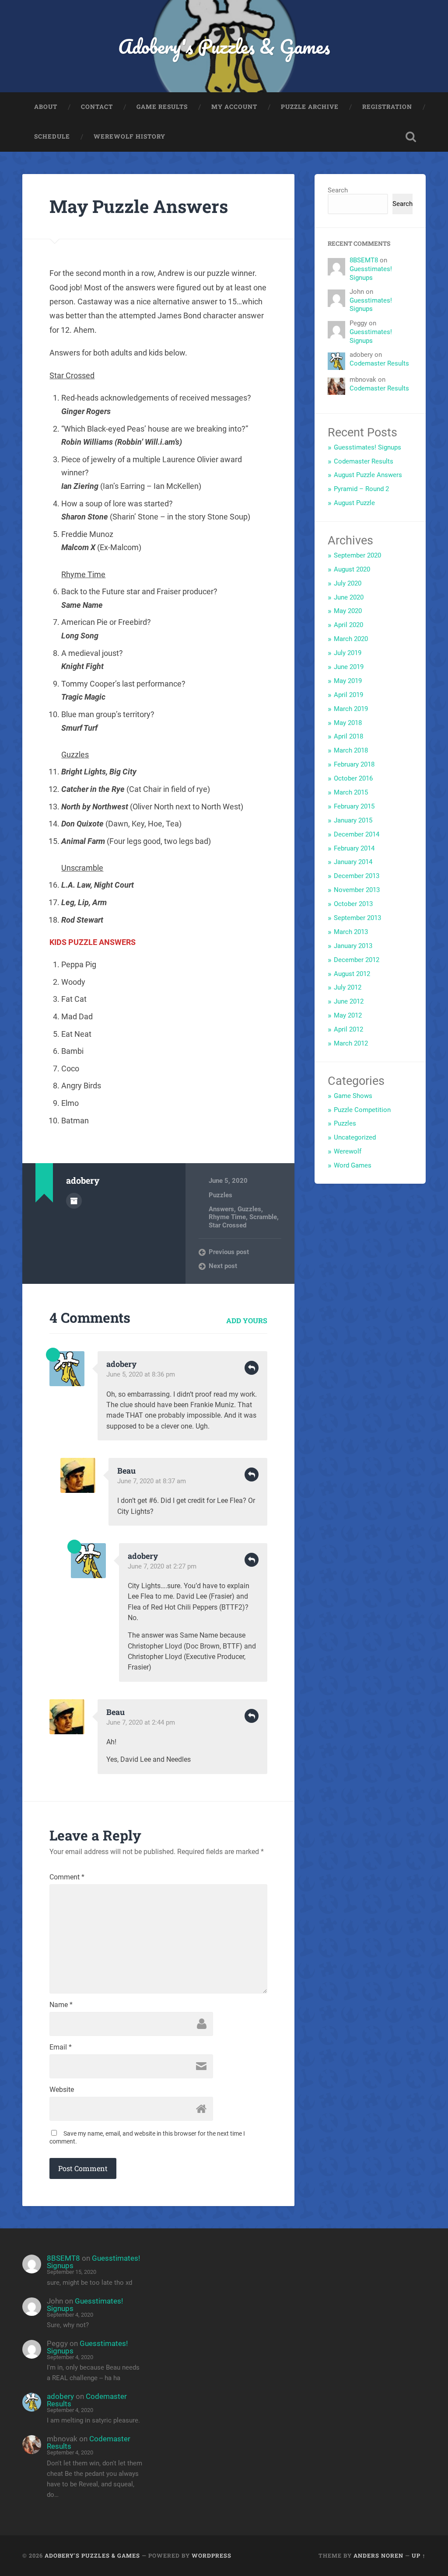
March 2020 (351, 639)
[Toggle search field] (411, 137)
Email (61, 2047)
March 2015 (351, 792)
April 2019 (348, 695)
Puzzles (220, 1195)
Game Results (162, 107)
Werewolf (348, 1151)
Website (62, 2090)
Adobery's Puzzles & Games (224, 46)
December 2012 (357, 960)
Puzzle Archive (310, 107)
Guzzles (249, 1209)
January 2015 (353, 820)
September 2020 (357, 555)
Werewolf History (129, 136)
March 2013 (351, 932)
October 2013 (353, 904)
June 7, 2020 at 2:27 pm (162, 1566)
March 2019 (351, 709)
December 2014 (357, 834)
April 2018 (348, 736)
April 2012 (348, 1029)
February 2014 (354, 848)
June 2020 (349, 597)
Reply (252, 1368)
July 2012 (348, 987)
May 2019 (348, 681)
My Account (234, 107)
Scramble (263, 1217)
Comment (67, 1877)
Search (338, 190)
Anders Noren (378, 2555)
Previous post (229, 1252)
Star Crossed (227, 1225)
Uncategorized (355, 1137)
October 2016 (353, 778)
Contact (97, 107)
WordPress (212, 2555)
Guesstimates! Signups (371, 273)
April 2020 (348, 625)
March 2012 (351, 1043)
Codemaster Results (379, 363)
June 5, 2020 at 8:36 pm (141, 1374)
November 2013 (357, 890)
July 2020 (348, 583)
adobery (60, 2396)
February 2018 (354, 764)
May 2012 (348, 1015)
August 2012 (352, 974)
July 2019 (348, 653)
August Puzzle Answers (368, 475)
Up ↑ (419, 2555)
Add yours (247, 1320)
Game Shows (353, 1096)
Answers (221, 1209)
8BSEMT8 (364, 260)
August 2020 (352, 569)
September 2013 (357, 918)
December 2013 (357, 876)
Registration (387, 107)
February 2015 (354, 806)
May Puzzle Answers (139, 206)
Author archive (74, 1201)
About (46, 107)
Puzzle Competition (362, 1110)
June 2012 (349, 1001)
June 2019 (349, 667)
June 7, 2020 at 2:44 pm (141, 1722)
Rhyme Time (227, 1217)
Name (61, 2005)
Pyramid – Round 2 (361, 489)
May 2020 (348, 611)
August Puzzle (354, 503)
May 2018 (348, 723)
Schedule (52, 136)
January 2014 (353, 862)
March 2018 (351, 750)
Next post (223, 1266)
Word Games (353, 1165)
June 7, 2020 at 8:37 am (152, 1481)
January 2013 (353, 946)
